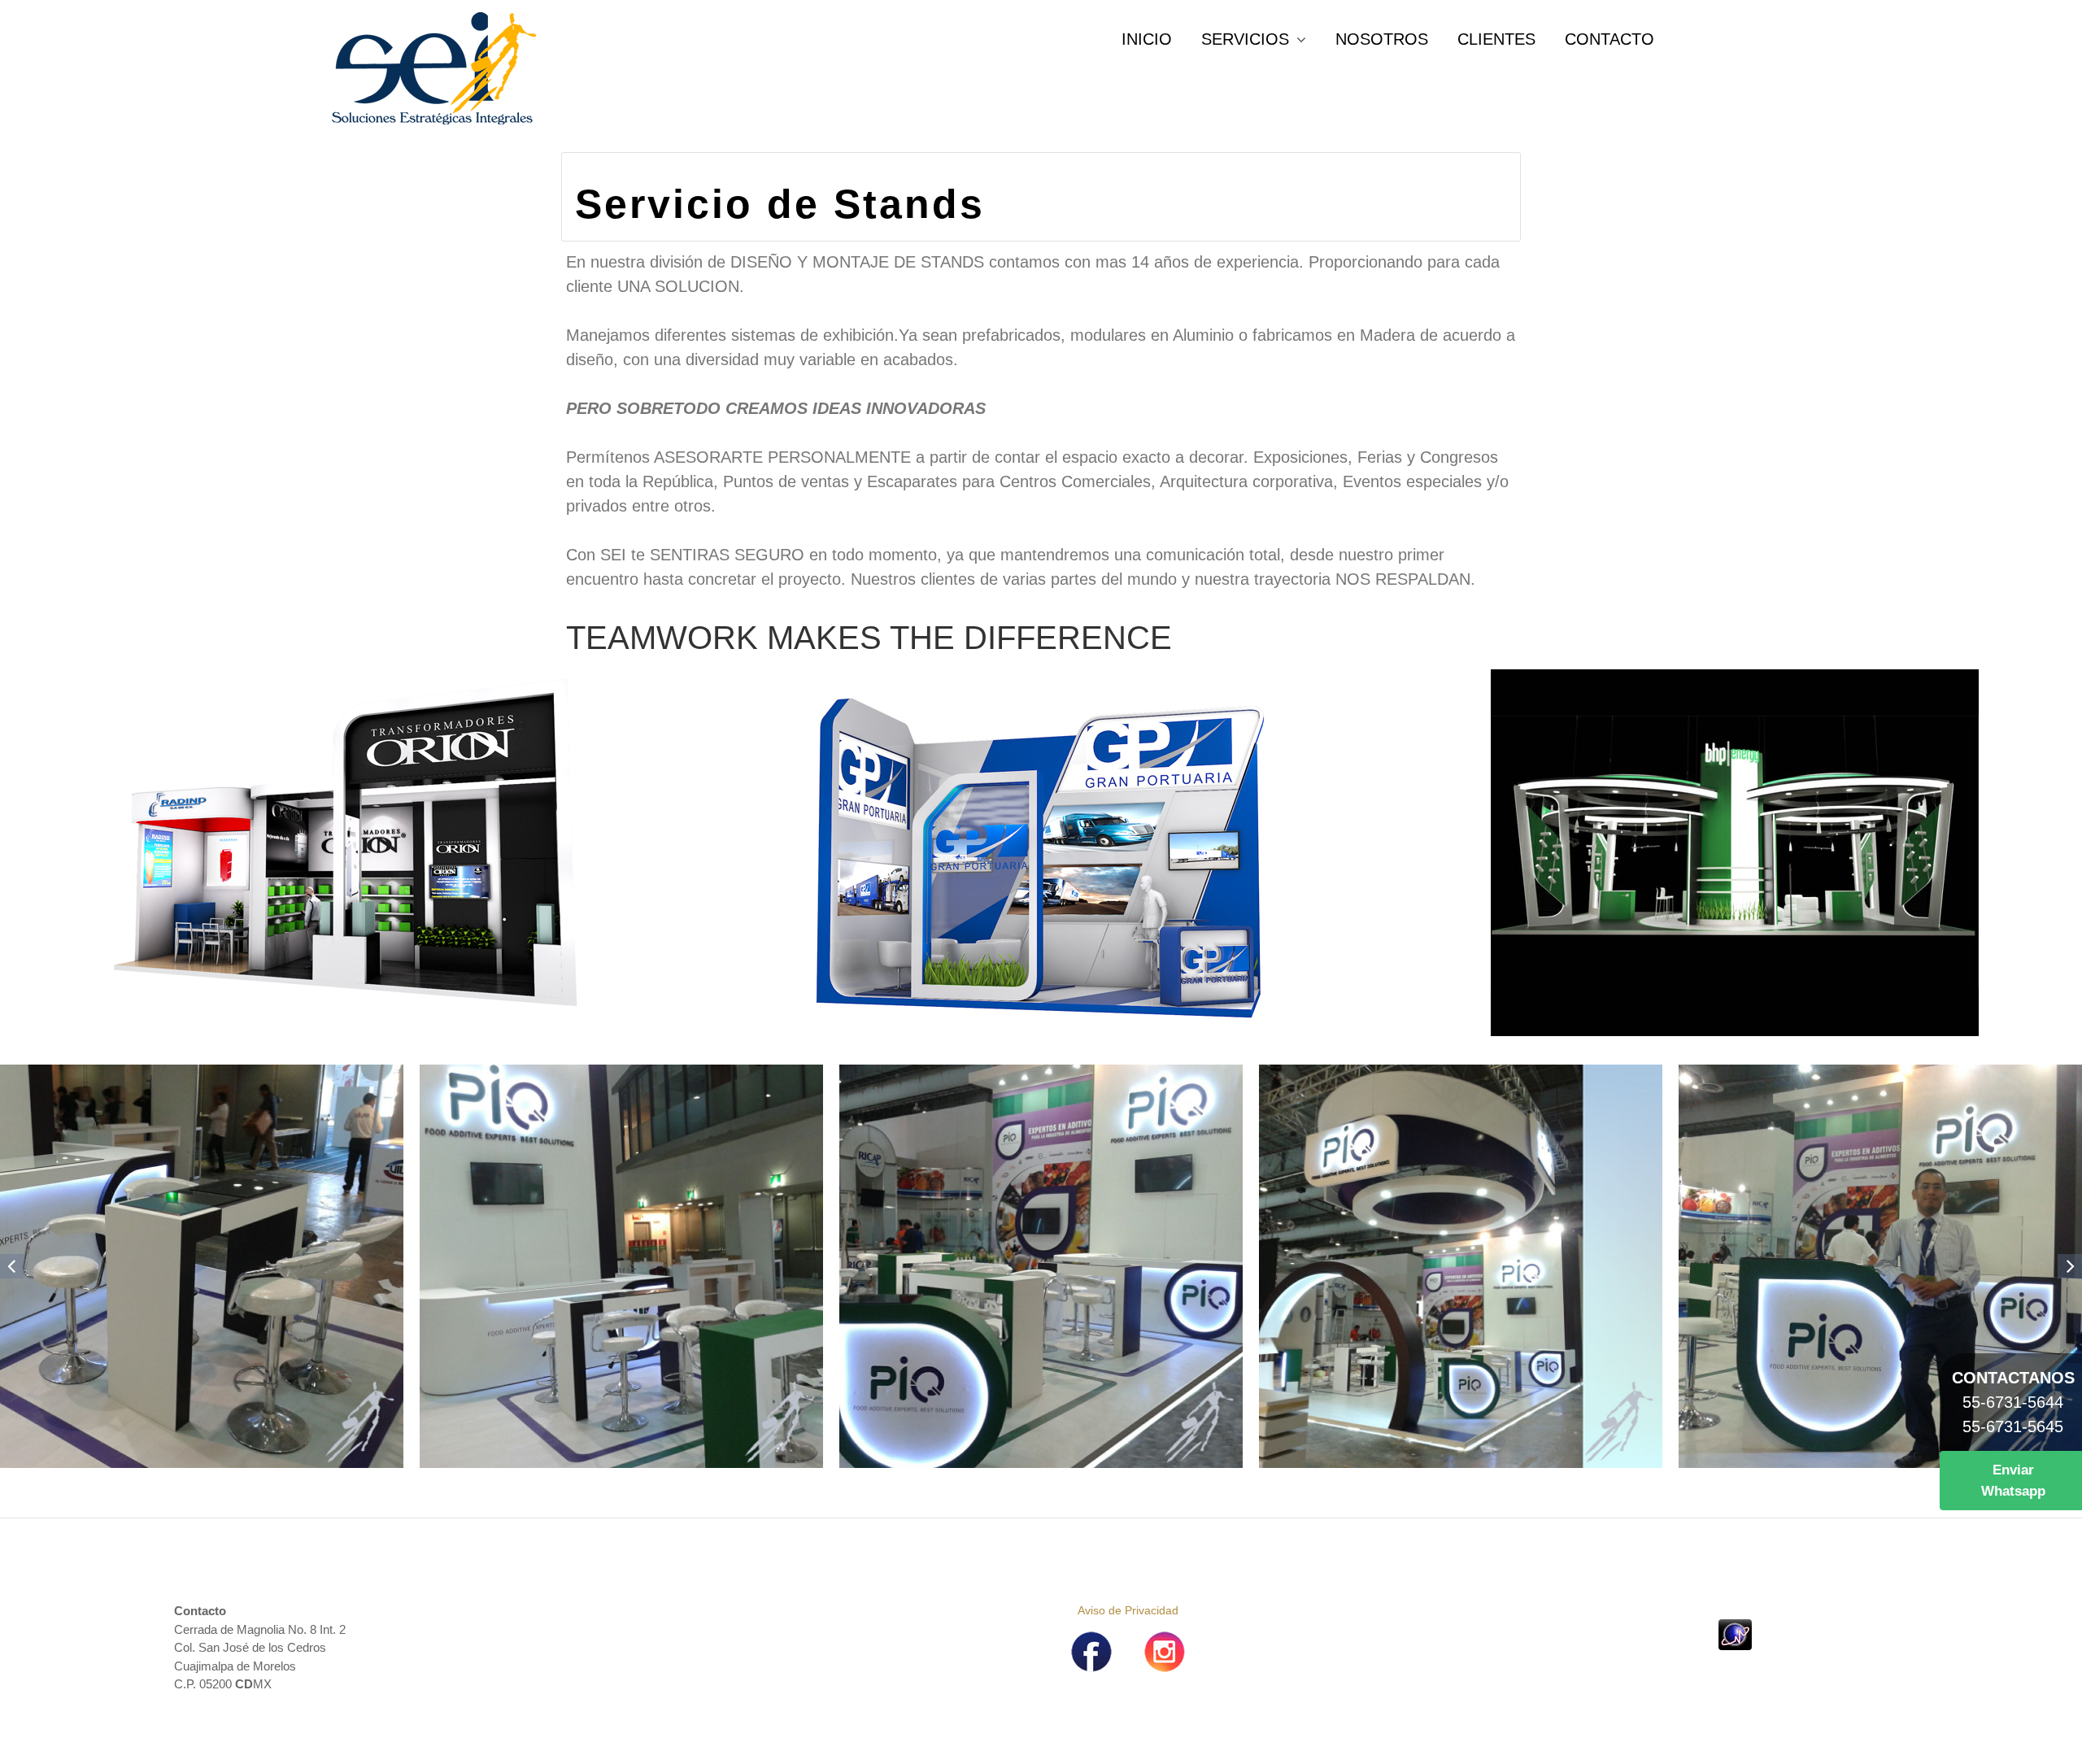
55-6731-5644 (2013, 1402)
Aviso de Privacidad (1128, 1610)
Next (2070, 1266)
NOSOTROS (1382, 39)
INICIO (1147, 39)
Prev (12, 1266)
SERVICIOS (1245, 39)
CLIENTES (1496, 39)
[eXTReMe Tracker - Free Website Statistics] (1735, 1633)
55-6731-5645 (2013, 1426)
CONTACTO (1609, 39)
